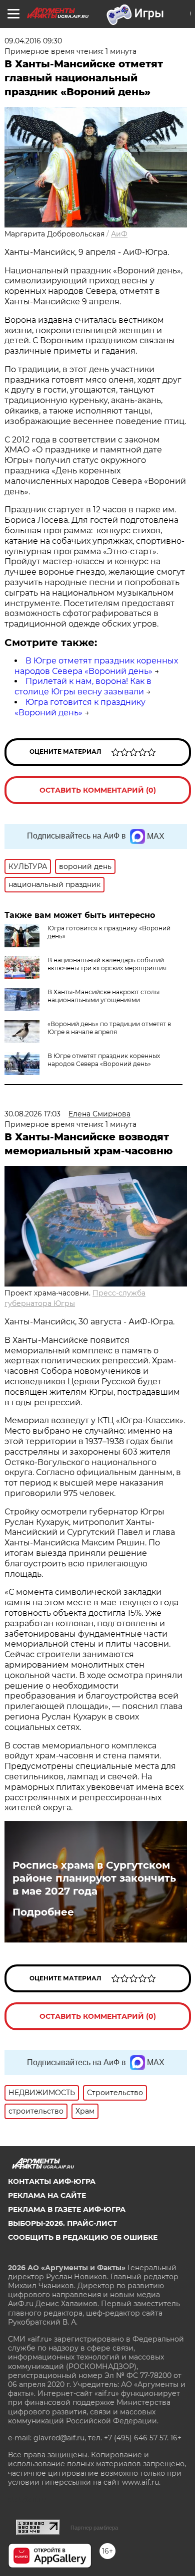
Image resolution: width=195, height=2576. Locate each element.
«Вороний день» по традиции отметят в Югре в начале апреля (109, 1028)
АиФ (119, 234)
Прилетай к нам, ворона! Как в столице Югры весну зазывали (83, 686)
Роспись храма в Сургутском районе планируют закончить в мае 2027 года (94, 1878)
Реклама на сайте (47, 2195)
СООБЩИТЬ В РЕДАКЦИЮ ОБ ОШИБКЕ (83, 2237)
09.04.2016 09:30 (33, 41)
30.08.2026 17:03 (32, 1114)
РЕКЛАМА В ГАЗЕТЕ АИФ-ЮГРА (67, 2209)
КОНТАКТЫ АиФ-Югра (52, 2181)
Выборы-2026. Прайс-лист (62, 2223)
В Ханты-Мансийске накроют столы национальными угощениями (103, 996)
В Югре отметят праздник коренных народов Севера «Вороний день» (96, 666)
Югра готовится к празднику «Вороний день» (80, 707)
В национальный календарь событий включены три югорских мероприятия (107, 964)
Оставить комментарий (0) (98, 790)
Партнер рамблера (94, 2528)
